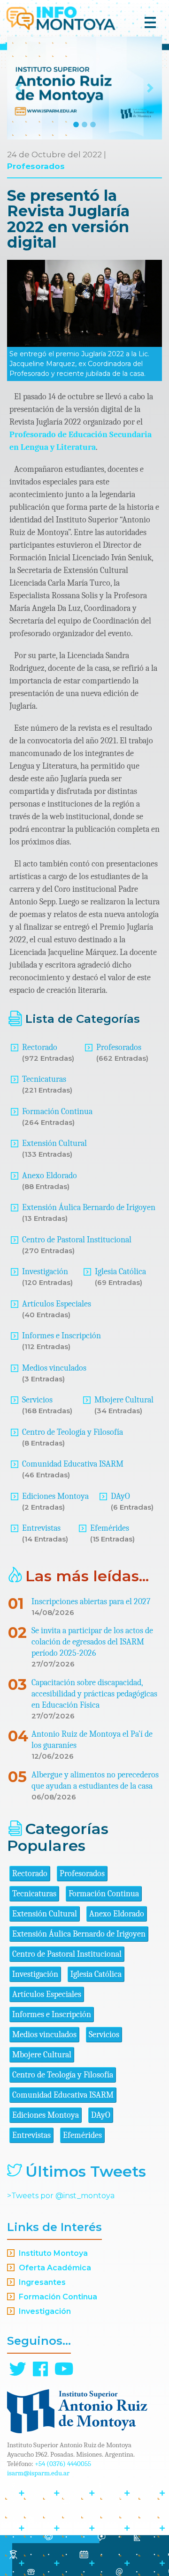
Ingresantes (42, 2282)
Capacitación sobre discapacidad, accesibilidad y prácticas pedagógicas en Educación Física (94, 1694)
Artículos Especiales (57, 1304)
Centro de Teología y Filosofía (73, 1432)
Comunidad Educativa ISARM (73, 1464)
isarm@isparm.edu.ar (38, 2473)
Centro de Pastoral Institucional (77, 1240)
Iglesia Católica (120, 1272)
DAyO (120, 1496)
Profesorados (36, 166)
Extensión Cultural (54, 1143)
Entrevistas (41, 1528)
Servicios (37, 1400)
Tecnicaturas (44, 1079)
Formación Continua (57, 1112)
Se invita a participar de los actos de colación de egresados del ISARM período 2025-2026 (92, 1642)
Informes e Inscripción (61, 1336)
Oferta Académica (55, 2268)
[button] (19, 88)
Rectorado (40, 1047)
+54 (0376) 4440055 (63, 2464)
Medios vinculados (54, 1368)
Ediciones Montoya (55, 1496)
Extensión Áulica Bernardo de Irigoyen (89, 1207)
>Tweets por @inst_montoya (61, 2196)
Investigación (45, 1272)
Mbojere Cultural (124, 1400)
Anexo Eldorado (50, 1176)
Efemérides (110, 1528)
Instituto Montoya (53, 2253)
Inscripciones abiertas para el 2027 (91, 1602)
